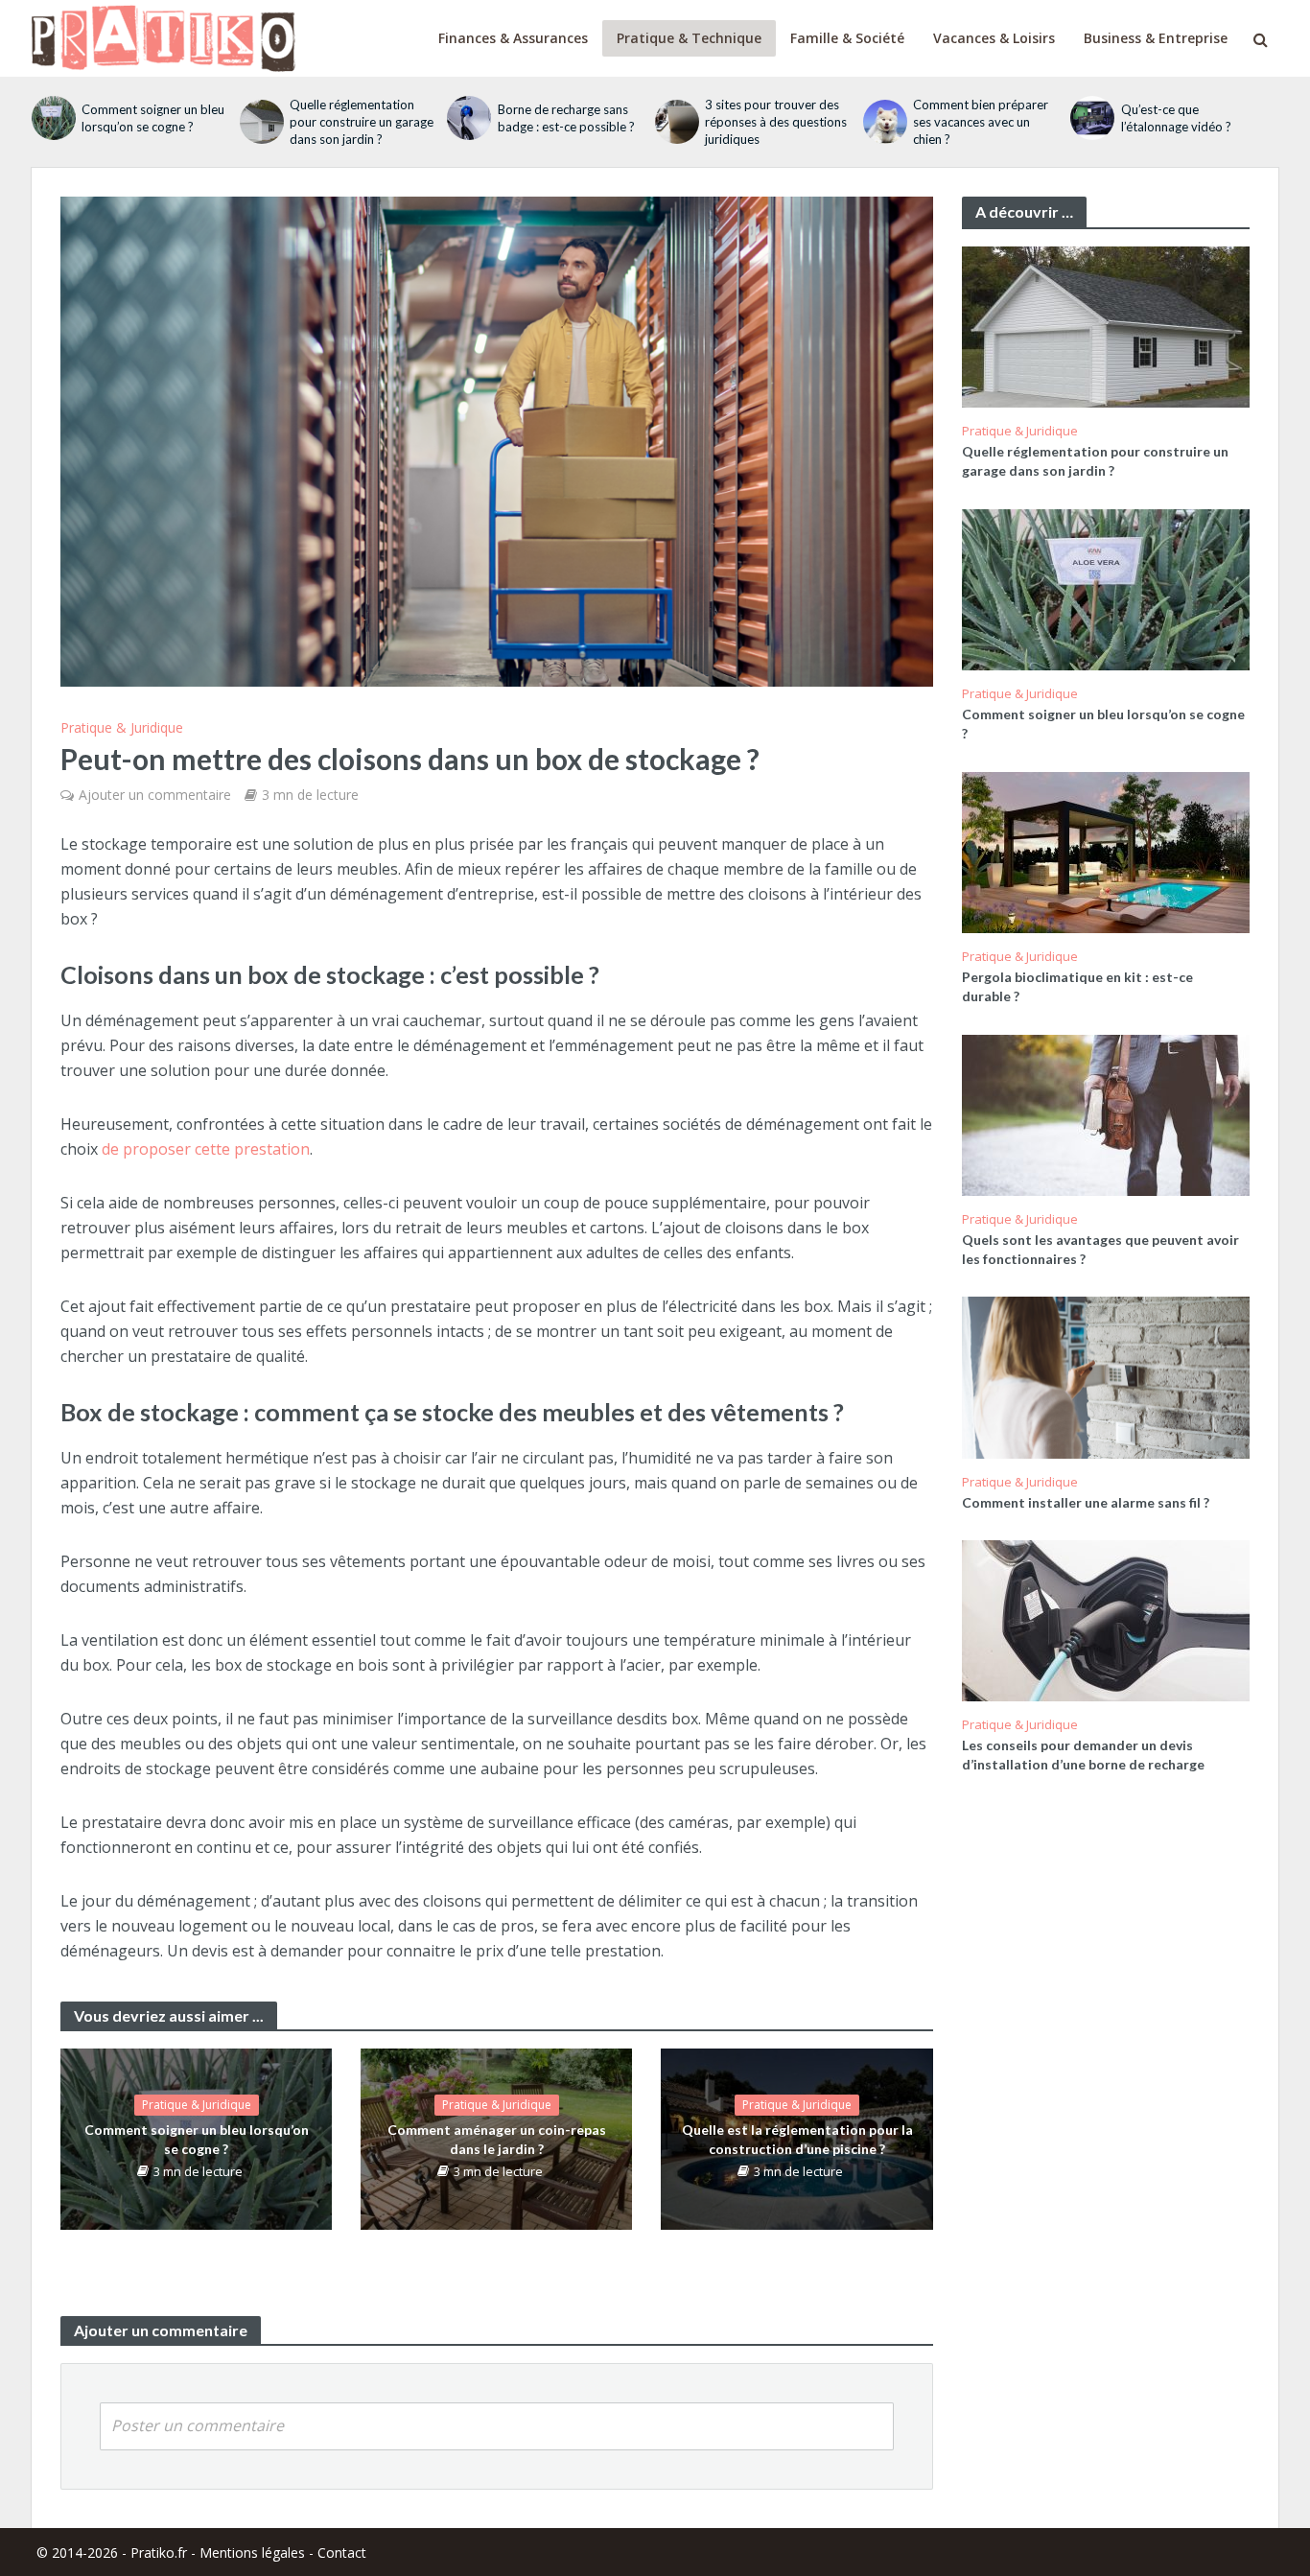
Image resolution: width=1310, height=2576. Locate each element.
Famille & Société (847, 38)
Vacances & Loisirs (994, 38)
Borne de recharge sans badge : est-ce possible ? (566, 118)
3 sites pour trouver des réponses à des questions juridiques (776, 122)
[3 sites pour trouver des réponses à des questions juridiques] (675, 122)
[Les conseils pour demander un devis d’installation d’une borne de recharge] (1106, 1619)
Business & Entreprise (1156, 38)
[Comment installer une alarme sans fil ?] (1106, 1375)
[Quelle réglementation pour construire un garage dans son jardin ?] (260, 122)
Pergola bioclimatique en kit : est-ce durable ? (1077, 986)
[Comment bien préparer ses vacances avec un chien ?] (883, 122)
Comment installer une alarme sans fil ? (1086, 1502)
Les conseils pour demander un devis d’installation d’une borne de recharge (1083, 1755)
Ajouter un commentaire (155, 795)
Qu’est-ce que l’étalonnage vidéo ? (1176, 118)
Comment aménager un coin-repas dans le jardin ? (497, 2139)
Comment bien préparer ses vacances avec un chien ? (981, 122)
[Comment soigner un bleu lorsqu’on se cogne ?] (52, 118)
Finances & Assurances (513, 38)
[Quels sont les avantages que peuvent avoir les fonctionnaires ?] (1106, 1113)
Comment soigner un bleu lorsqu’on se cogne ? (153, 118)
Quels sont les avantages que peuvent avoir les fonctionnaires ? (1100, 1249)
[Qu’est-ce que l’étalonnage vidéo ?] (1090, 118)
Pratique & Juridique (122, 727)
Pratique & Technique (689, 38)
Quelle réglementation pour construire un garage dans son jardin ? (362, 122)
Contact (342, 2553)
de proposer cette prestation (206, 1149)
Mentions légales (252, 2553)
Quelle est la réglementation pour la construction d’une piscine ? (797, 2139)
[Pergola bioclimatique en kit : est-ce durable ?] (1106, 851)
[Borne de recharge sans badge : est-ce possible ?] (467, 118)
